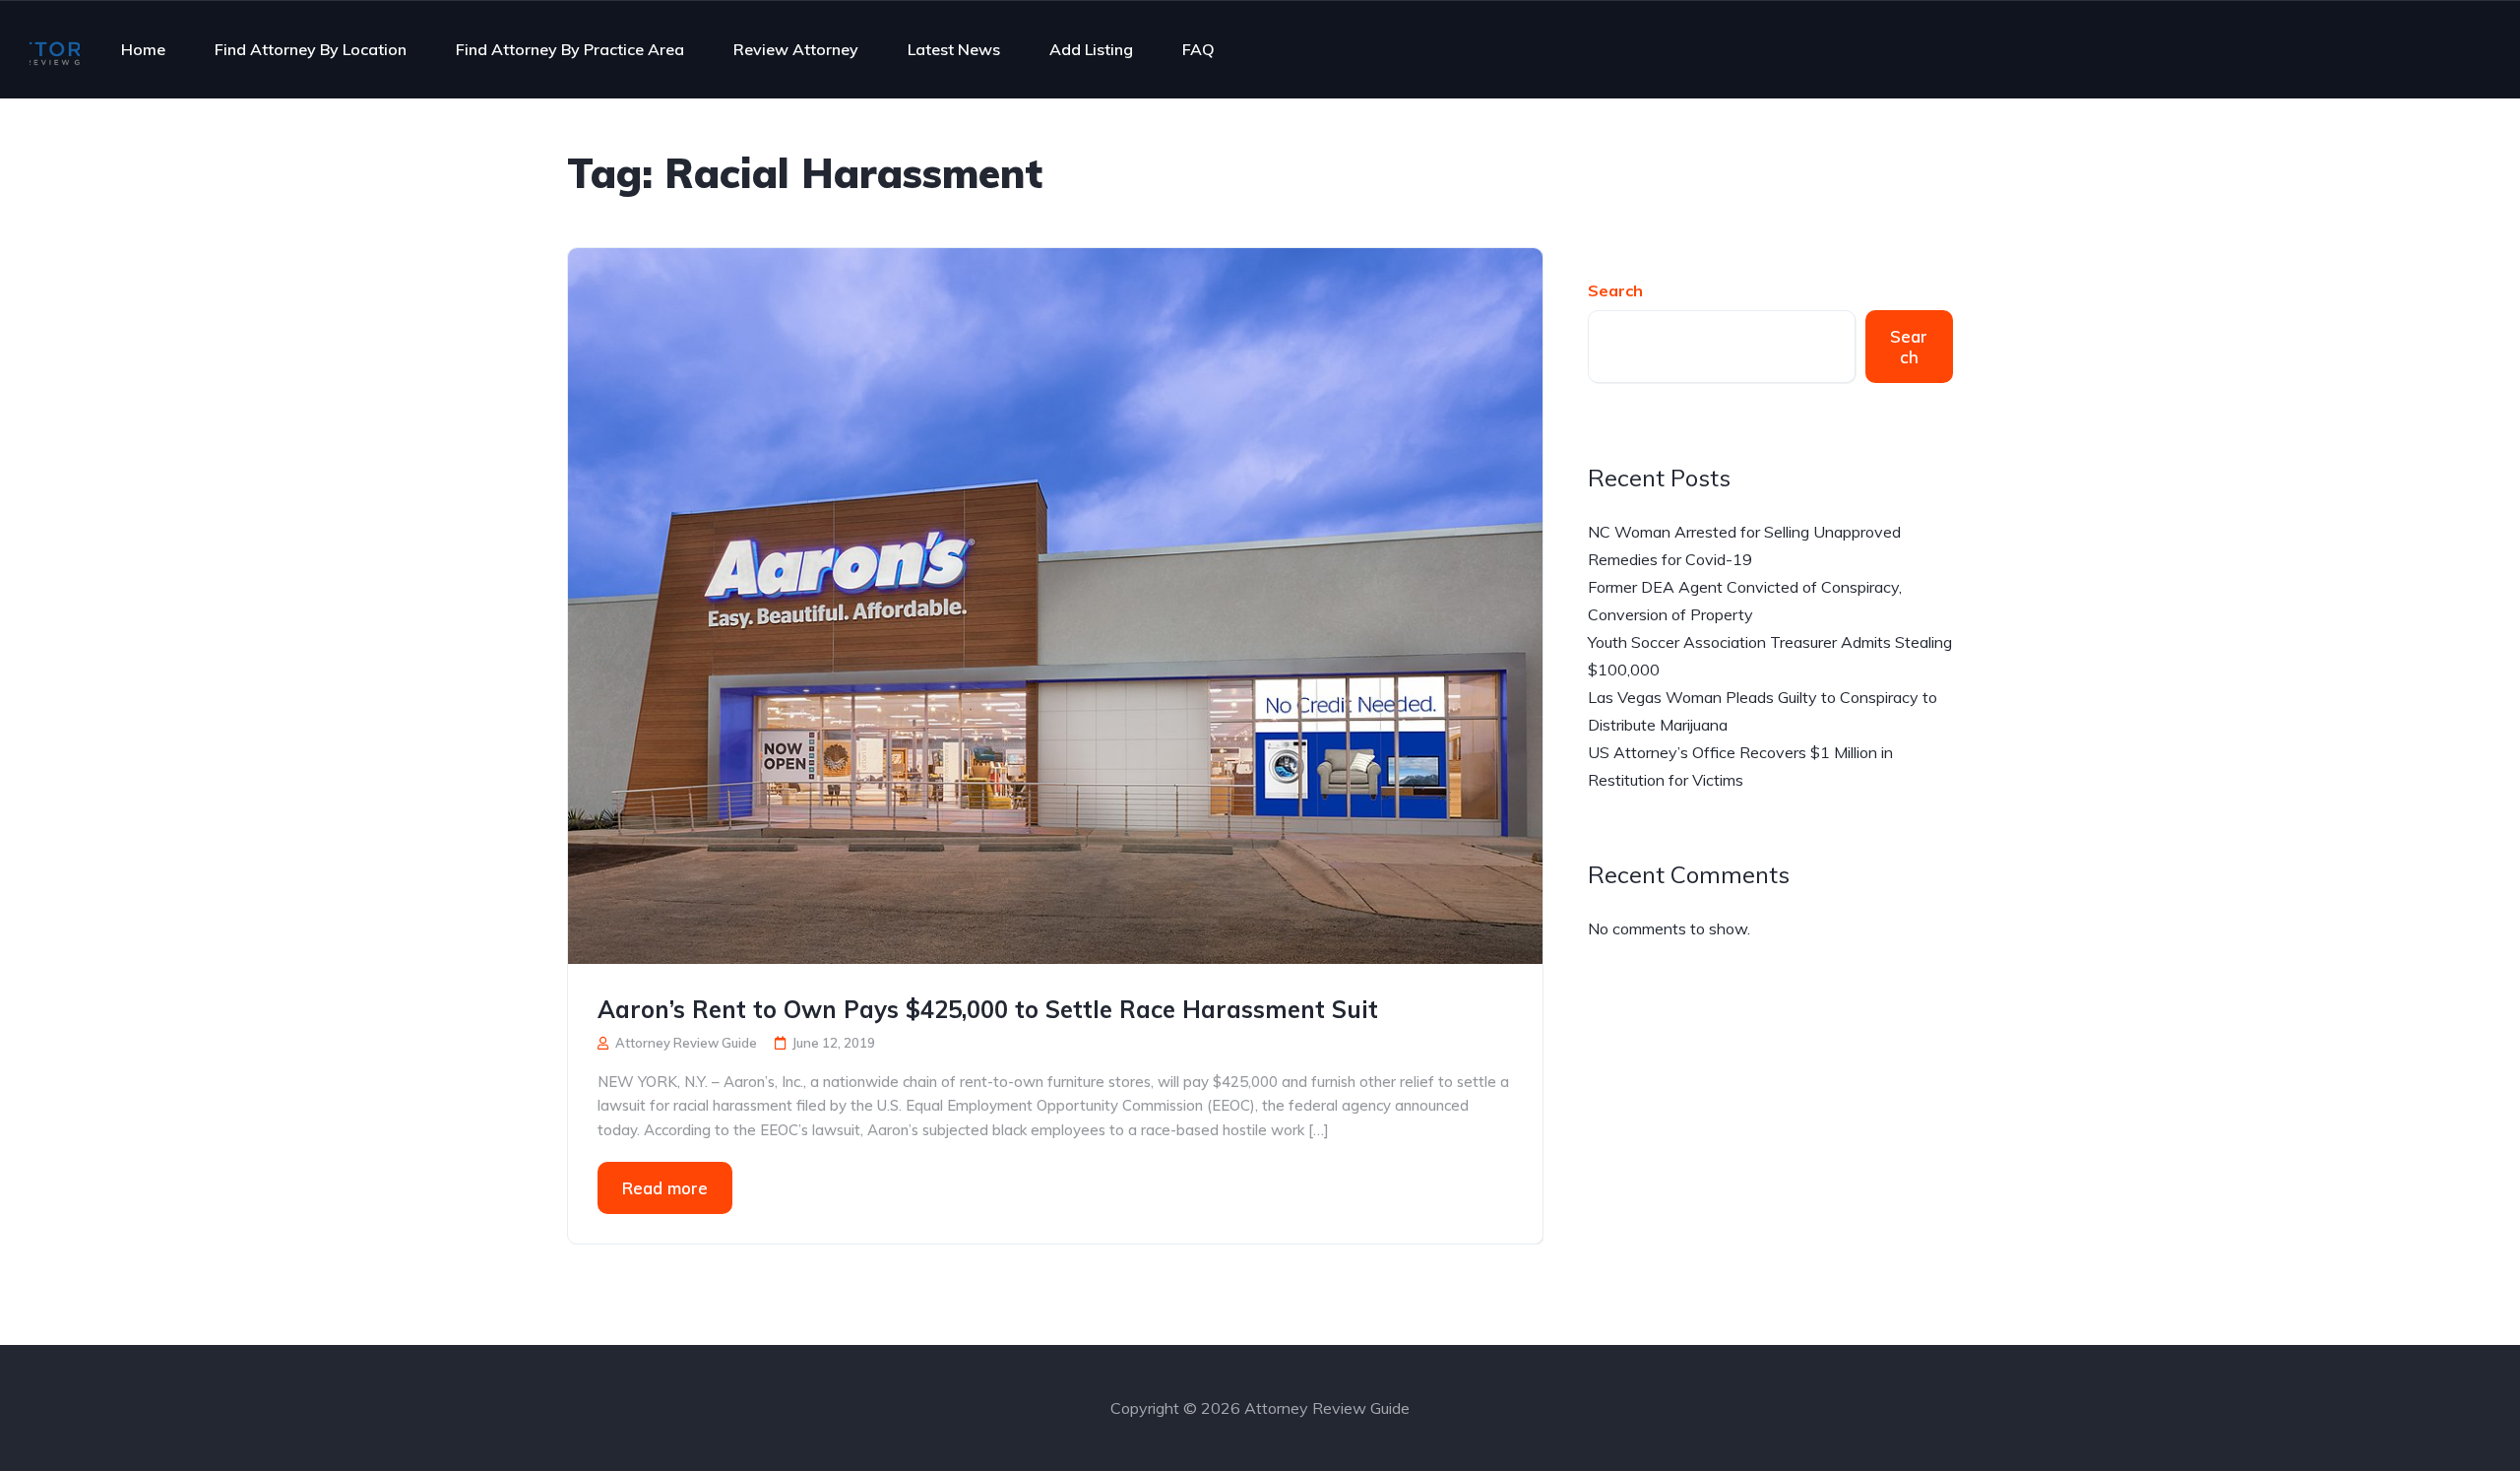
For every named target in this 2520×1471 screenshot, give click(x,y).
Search (1615, 290)
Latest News (954, 49)
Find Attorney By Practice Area (570, 49)
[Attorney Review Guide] (55, 49)
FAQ (1198, 49)
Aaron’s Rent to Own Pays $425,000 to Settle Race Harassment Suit (988, 1009)
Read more (665, 1188)
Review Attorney (796, 49)
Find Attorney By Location (311, 49)
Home (143, 49)
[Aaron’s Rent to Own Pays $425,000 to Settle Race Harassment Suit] (1055, 604)
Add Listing (1091, 49)
